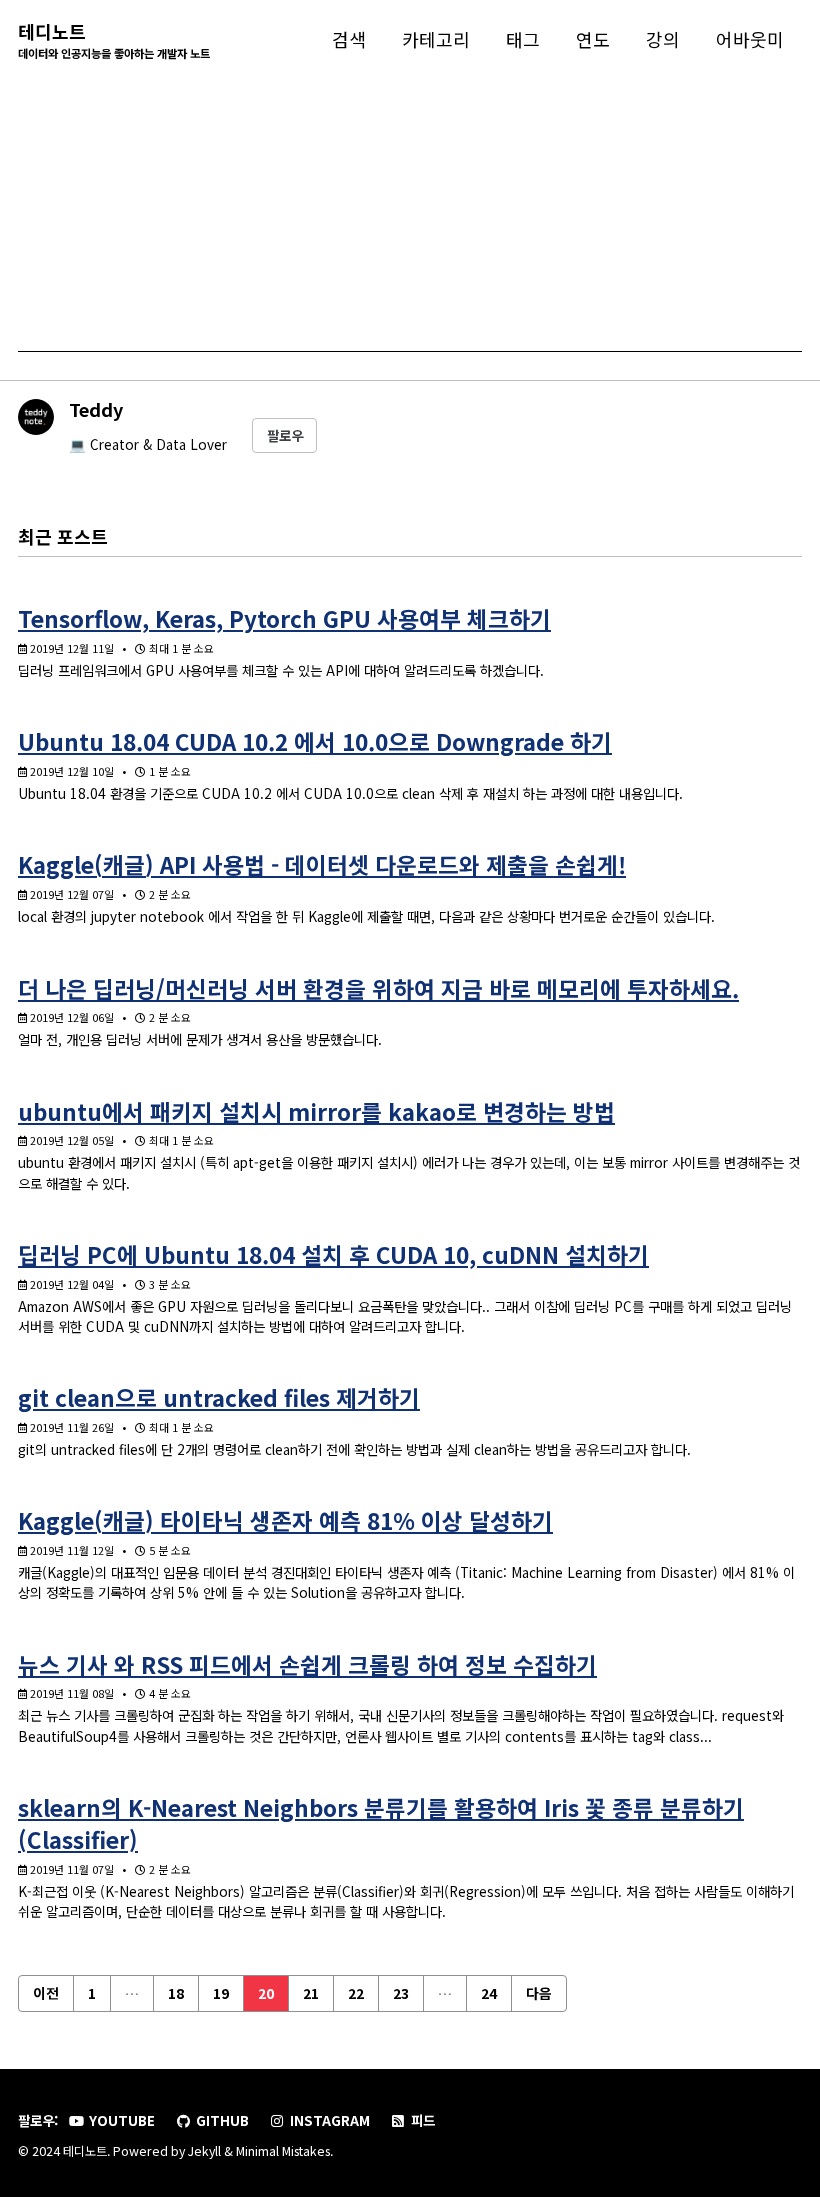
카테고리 (436, 39)
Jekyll (204, 2151)
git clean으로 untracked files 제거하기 (219, 1397)
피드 (421, 2120)
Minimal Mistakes (283, 2151)
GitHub (220, 2120)
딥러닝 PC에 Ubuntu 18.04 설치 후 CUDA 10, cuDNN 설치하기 (333, 1254)
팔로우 (285, 435)
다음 (539, 1993)
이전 (46, 1993)
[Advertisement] (410, 212)
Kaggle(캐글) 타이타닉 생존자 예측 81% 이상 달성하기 (285, 1520)
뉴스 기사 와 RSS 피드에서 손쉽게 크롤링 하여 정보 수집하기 (307, 1664)
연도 (593, 39)
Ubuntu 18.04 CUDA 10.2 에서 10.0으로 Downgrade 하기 (315, 741)
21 (311, 1993)
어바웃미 (750, 39)
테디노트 (114, 39)
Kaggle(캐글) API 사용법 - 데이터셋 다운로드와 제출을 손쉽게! (322, 864)
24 (489, 1993)
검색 (349, 39)
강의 (663, 39)
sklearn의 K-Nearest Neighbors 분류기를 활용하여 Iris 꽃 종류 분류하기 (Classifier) (381, 1823)
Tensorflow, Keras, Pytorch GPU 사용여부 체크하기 (284, 618)
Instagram (328, 2120)
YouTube (120, 2120)
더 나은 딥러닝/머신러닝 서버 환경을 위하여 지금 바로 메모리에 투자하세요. (378, 988)
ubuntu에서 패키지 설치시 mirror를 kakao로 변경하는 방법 (316, 1111)
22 (356, 1993)
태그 (523, 39)
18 (176, 1993)
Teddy (96, 409)
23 (401, 1993)
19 (221, 1993)
